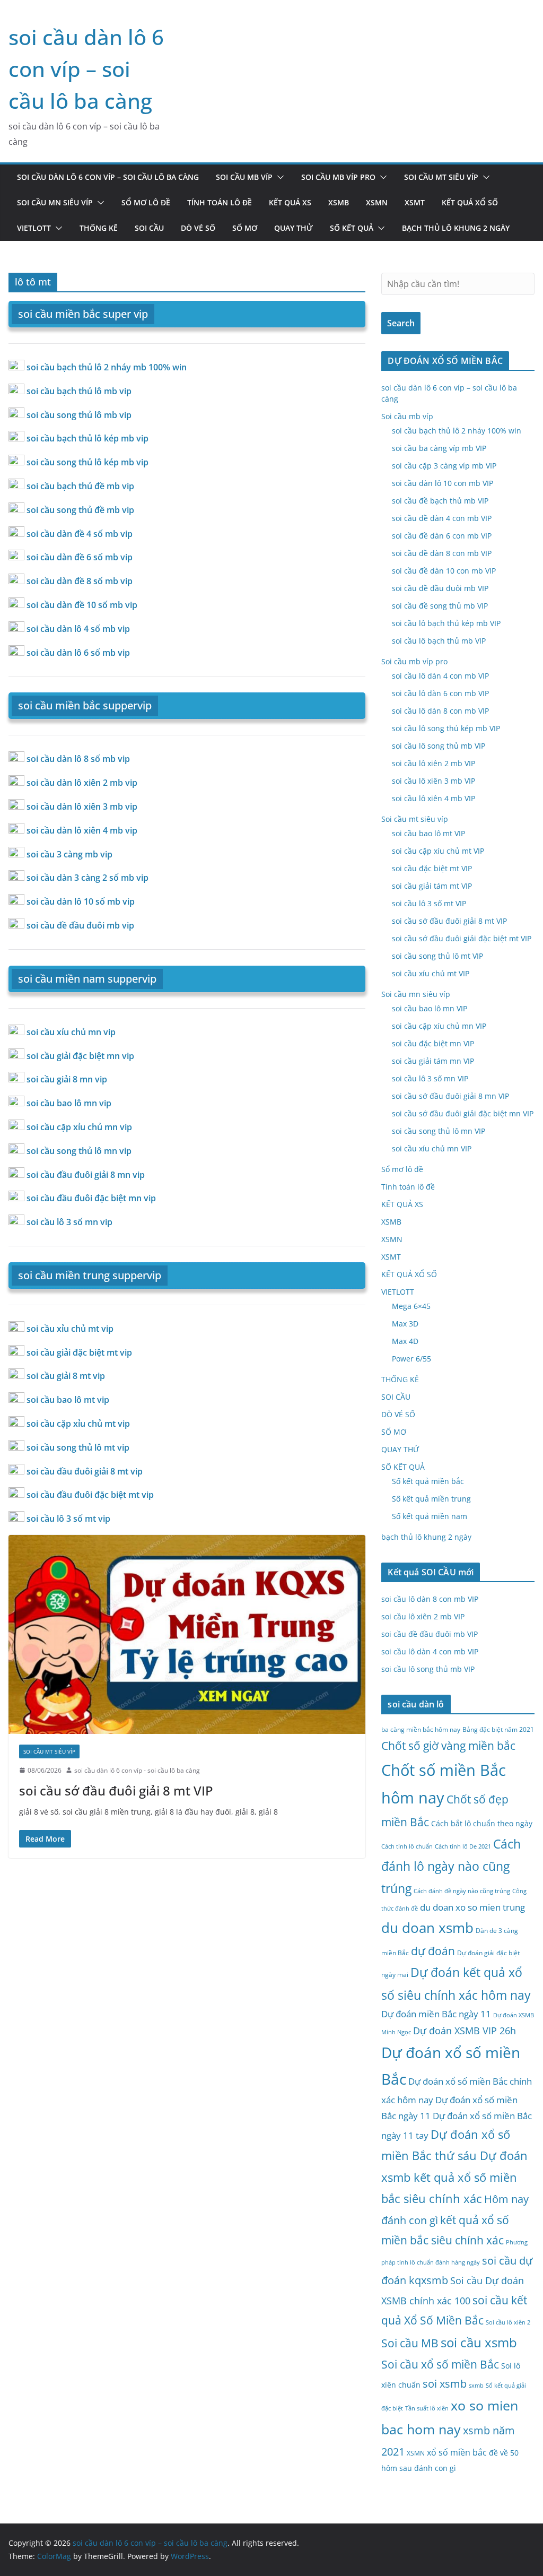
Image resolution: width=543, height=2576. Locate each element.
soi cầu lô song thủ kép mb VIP (446, 728)
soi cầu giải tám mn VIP (433, 1061)
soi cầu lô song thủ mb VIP (439, 746)
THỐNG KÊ (99, 228)
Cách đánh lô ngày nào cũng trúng (451, 1866)
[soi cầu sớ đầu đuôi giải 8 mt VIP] (187, 1634)
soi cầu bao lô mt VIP (428, 833)
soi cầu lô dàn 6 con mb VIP (440, 693)
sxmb (476, 2386)
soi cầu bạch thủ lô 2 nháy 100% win (457, 431)
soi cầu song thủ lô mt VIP (437, 956)
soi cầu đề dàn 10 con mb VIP (444, 571)
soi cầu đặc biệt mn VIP (433, 1043)
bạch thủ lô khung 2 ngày (456, 228)
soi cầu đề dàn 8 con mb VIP (442, 553)
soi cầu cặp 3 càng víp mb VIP (444, 466)
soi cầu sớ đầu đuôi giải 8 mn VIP (450, 1096)
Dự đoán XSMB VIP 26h (465, 2031)
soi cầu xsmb (479, 2342)
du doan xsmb (427, 1928)
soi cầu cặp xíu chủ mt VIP (438, 851)
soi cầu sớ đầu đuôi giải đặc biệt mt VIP (462, 938)
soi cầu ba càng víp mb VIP (439, 448)
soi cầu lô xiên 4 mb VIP (433, 798)
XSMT (415, 202)
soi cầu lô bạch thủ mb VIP (439, 641)
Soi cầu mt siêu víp (441, 177)
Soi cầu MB (410, 2343)
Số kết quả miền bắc (428, 1481)
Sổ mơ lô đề (146, 202)
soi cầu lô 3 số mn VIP (430, 1078)
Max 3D (405, 1324)
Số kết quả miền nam (430, 1516)
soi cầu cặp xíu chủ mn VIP (439, 1026)
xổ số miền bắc (457, 2452)
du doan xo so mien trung (472, 1907)
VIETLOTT (34, 228)
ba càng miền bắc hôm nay (421, 1729)
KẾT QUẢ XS (290, 202)
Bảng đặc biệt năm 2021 (498, 1729)
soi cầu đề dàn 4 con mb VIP (442, 518)
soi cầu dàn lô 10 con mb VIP (443, 483)
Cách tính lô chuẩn (407, 1846)
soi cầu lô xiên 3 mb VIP (433, 781)
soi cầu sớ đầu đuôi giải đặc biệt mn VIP (463, 1113)
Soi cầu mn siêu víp (55, 202)
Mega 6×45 (411, 1306)
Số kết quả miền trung (431, 1499)
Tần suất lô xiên (427, 2408)
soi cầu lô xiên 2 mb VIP (433, 763)
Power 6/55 (411, 1359)
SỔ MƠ (245, 228)
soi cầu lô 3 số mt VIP (429, 903)
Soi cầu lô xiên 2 (508, 2322)
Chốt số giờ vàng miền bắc (448, 1745)
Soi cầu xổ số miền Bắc (440, 2364)
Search (401, 323)
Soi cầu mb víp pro (338, 177)
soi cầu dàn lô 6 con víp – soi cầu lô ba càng (86, 69)
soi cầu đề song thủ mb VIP (440, 606)
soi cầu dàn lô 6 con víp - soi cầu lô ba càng (137, 1770)
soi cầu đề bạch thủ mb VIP (440, 501)
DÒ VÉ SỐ (198, 228)
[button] (278, 177)
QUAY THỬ (294, 228)
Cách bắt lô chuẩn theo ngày (482, 1823)
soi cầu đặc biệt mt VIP (432, 868)
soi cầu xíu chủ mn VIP (432, 1148)
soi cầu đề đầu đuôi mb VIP (440, 588)
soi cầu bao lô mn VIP (430, 1008)
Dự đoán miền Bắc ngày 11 (436, 2014)
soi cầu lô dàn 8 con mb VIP (440, 711)
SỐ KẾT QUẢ (352, 228)
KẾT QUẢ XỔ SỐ (470, 202)
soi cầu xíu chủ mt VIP (431, 973)
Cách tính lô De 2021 (463, 1846)
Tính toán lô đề (220, 202)
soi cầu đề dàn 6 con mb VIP (442, 536)
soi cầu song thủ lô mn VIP (439, 1131)
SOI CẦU (149, 228)
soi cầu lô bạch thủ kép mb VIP (446, 623)
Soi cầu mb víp (244, 177)
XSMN (377, 202)
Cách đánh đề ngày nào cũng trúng (462, 1891)
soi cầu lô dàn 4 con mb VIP (440, 676)
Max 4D (405, 1341)
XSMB (339, 202)
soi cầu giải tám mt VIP (432, 886)
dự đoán (433, 1951)
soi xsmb (445, 2384)
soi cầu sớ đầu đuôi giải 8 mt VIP (116, 1790)
